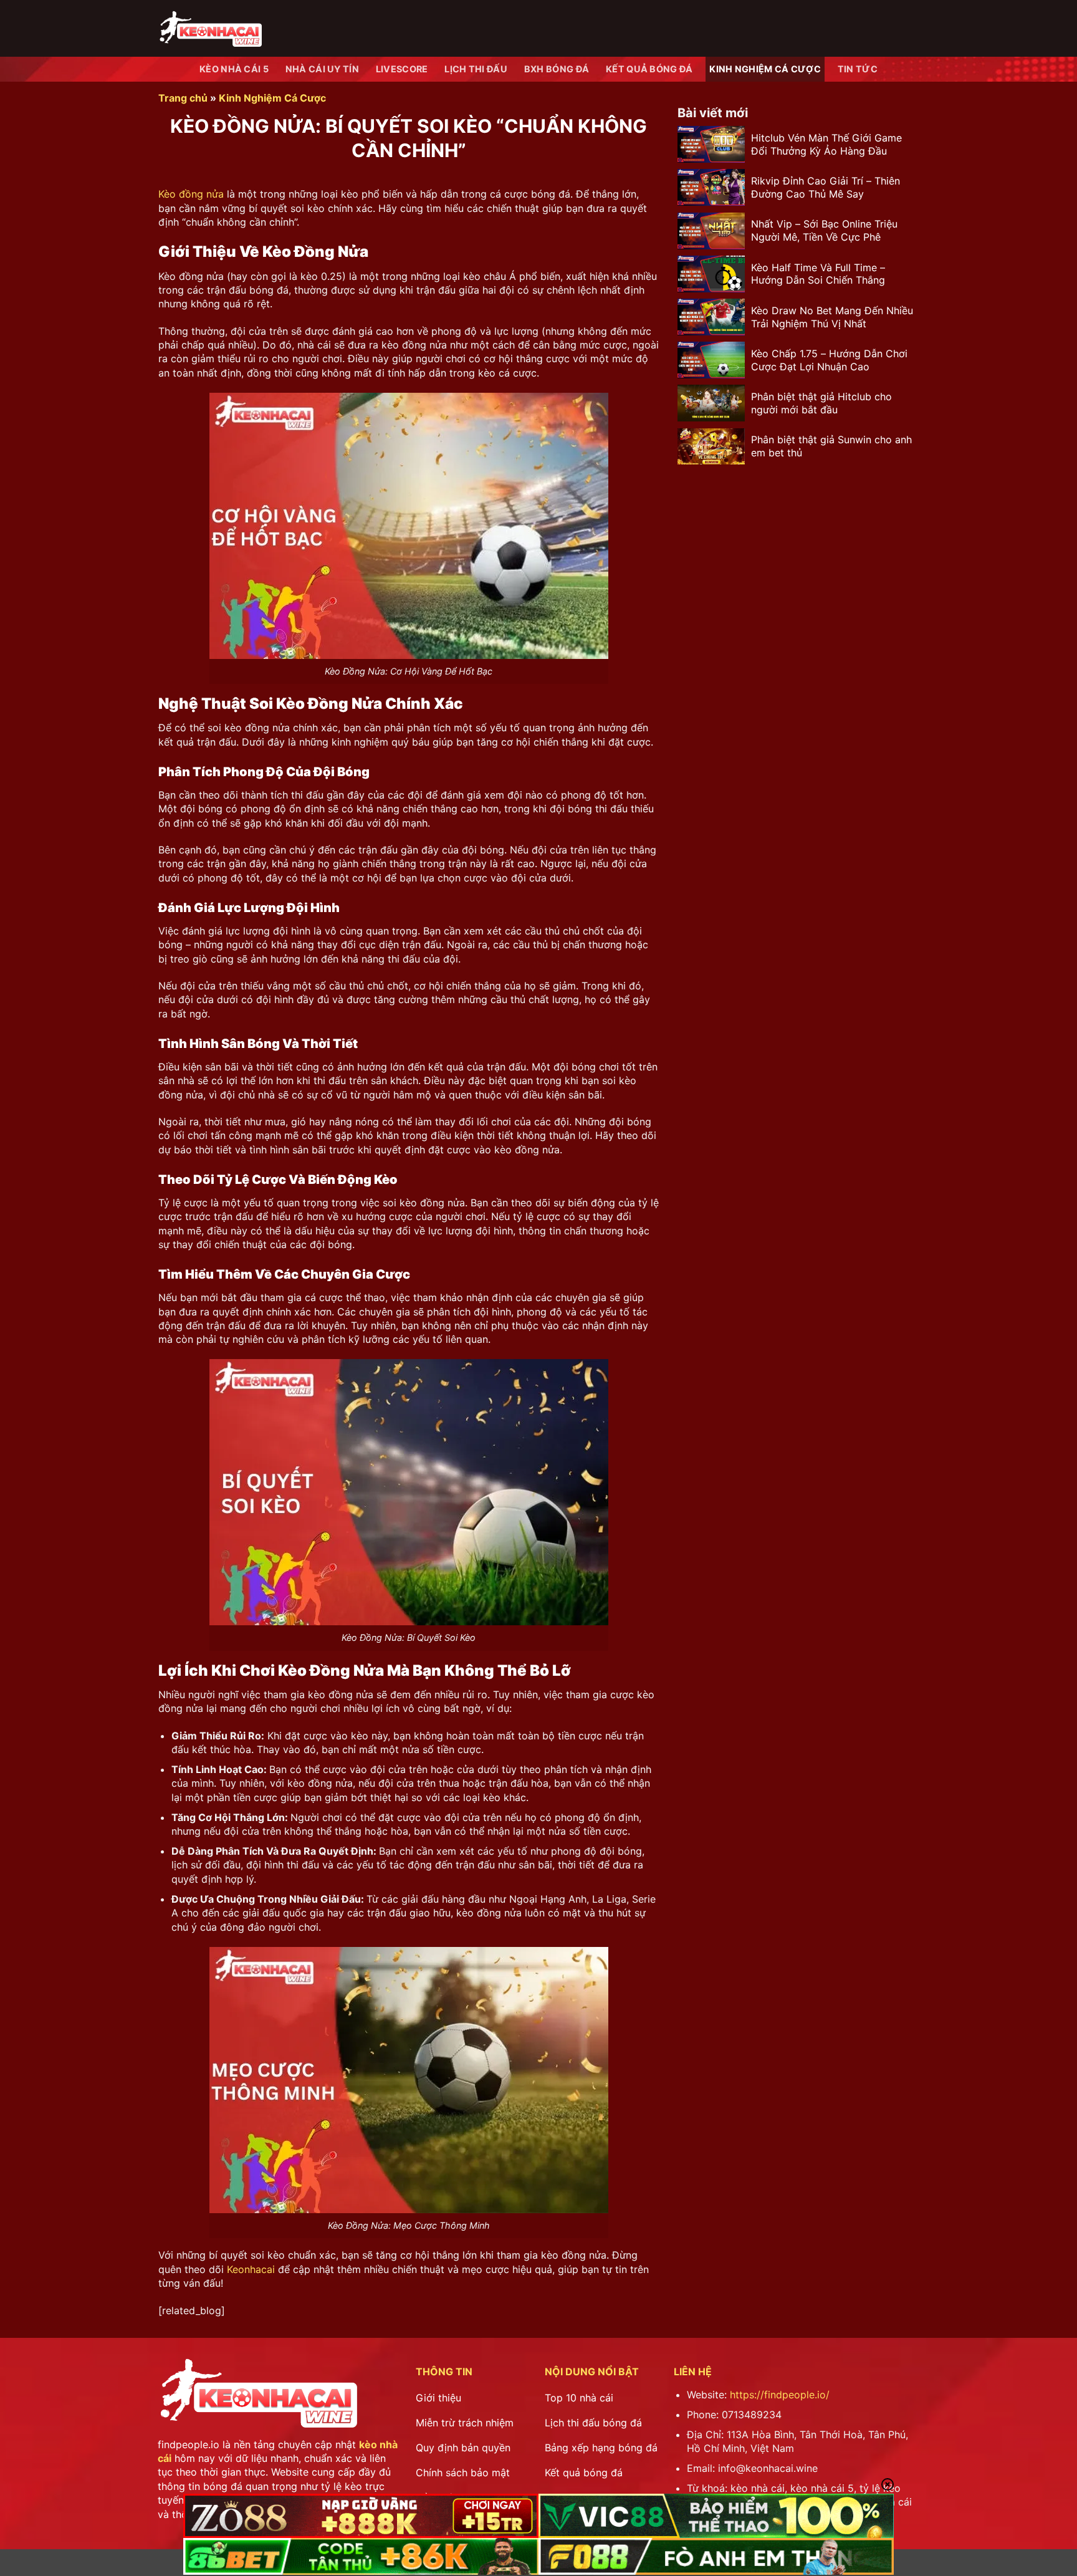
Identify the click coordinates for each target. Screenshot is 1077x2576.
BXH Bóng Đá (557, 69)
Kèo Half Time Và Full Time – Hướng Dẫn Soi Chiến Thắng (818, 273)
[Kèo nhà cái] (210, 28)
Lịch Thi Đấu (476, 69)
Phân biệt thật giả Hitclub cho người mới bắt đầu (821, 403)
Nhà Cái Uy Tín (322, 69)
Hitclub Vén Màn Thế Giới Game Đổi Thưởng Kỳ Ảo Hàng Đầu (826, 144)
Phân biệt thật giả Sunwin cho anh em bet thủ (831, 446)
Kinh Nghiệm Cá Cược (765, 69)
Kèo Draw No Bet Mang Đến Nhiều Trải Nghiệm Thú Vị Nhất (832, 316)
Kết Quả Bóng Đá (649, 69)
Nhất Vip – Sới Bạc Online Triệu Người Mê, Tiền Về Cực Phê (824, 230)
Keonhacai (251, 2269)
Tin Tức (858, 69)
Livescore (402, 69)
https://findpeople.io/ (780, 2395)
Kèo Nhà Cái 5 (234, 69)
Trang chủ (183, 98)
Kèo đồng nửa (191, 194)
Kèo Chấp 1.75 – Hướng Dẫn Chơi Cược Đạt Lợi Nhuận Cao (829, 360)
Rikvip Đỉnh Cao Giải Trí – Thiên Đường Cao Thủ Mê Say (826, 187)
